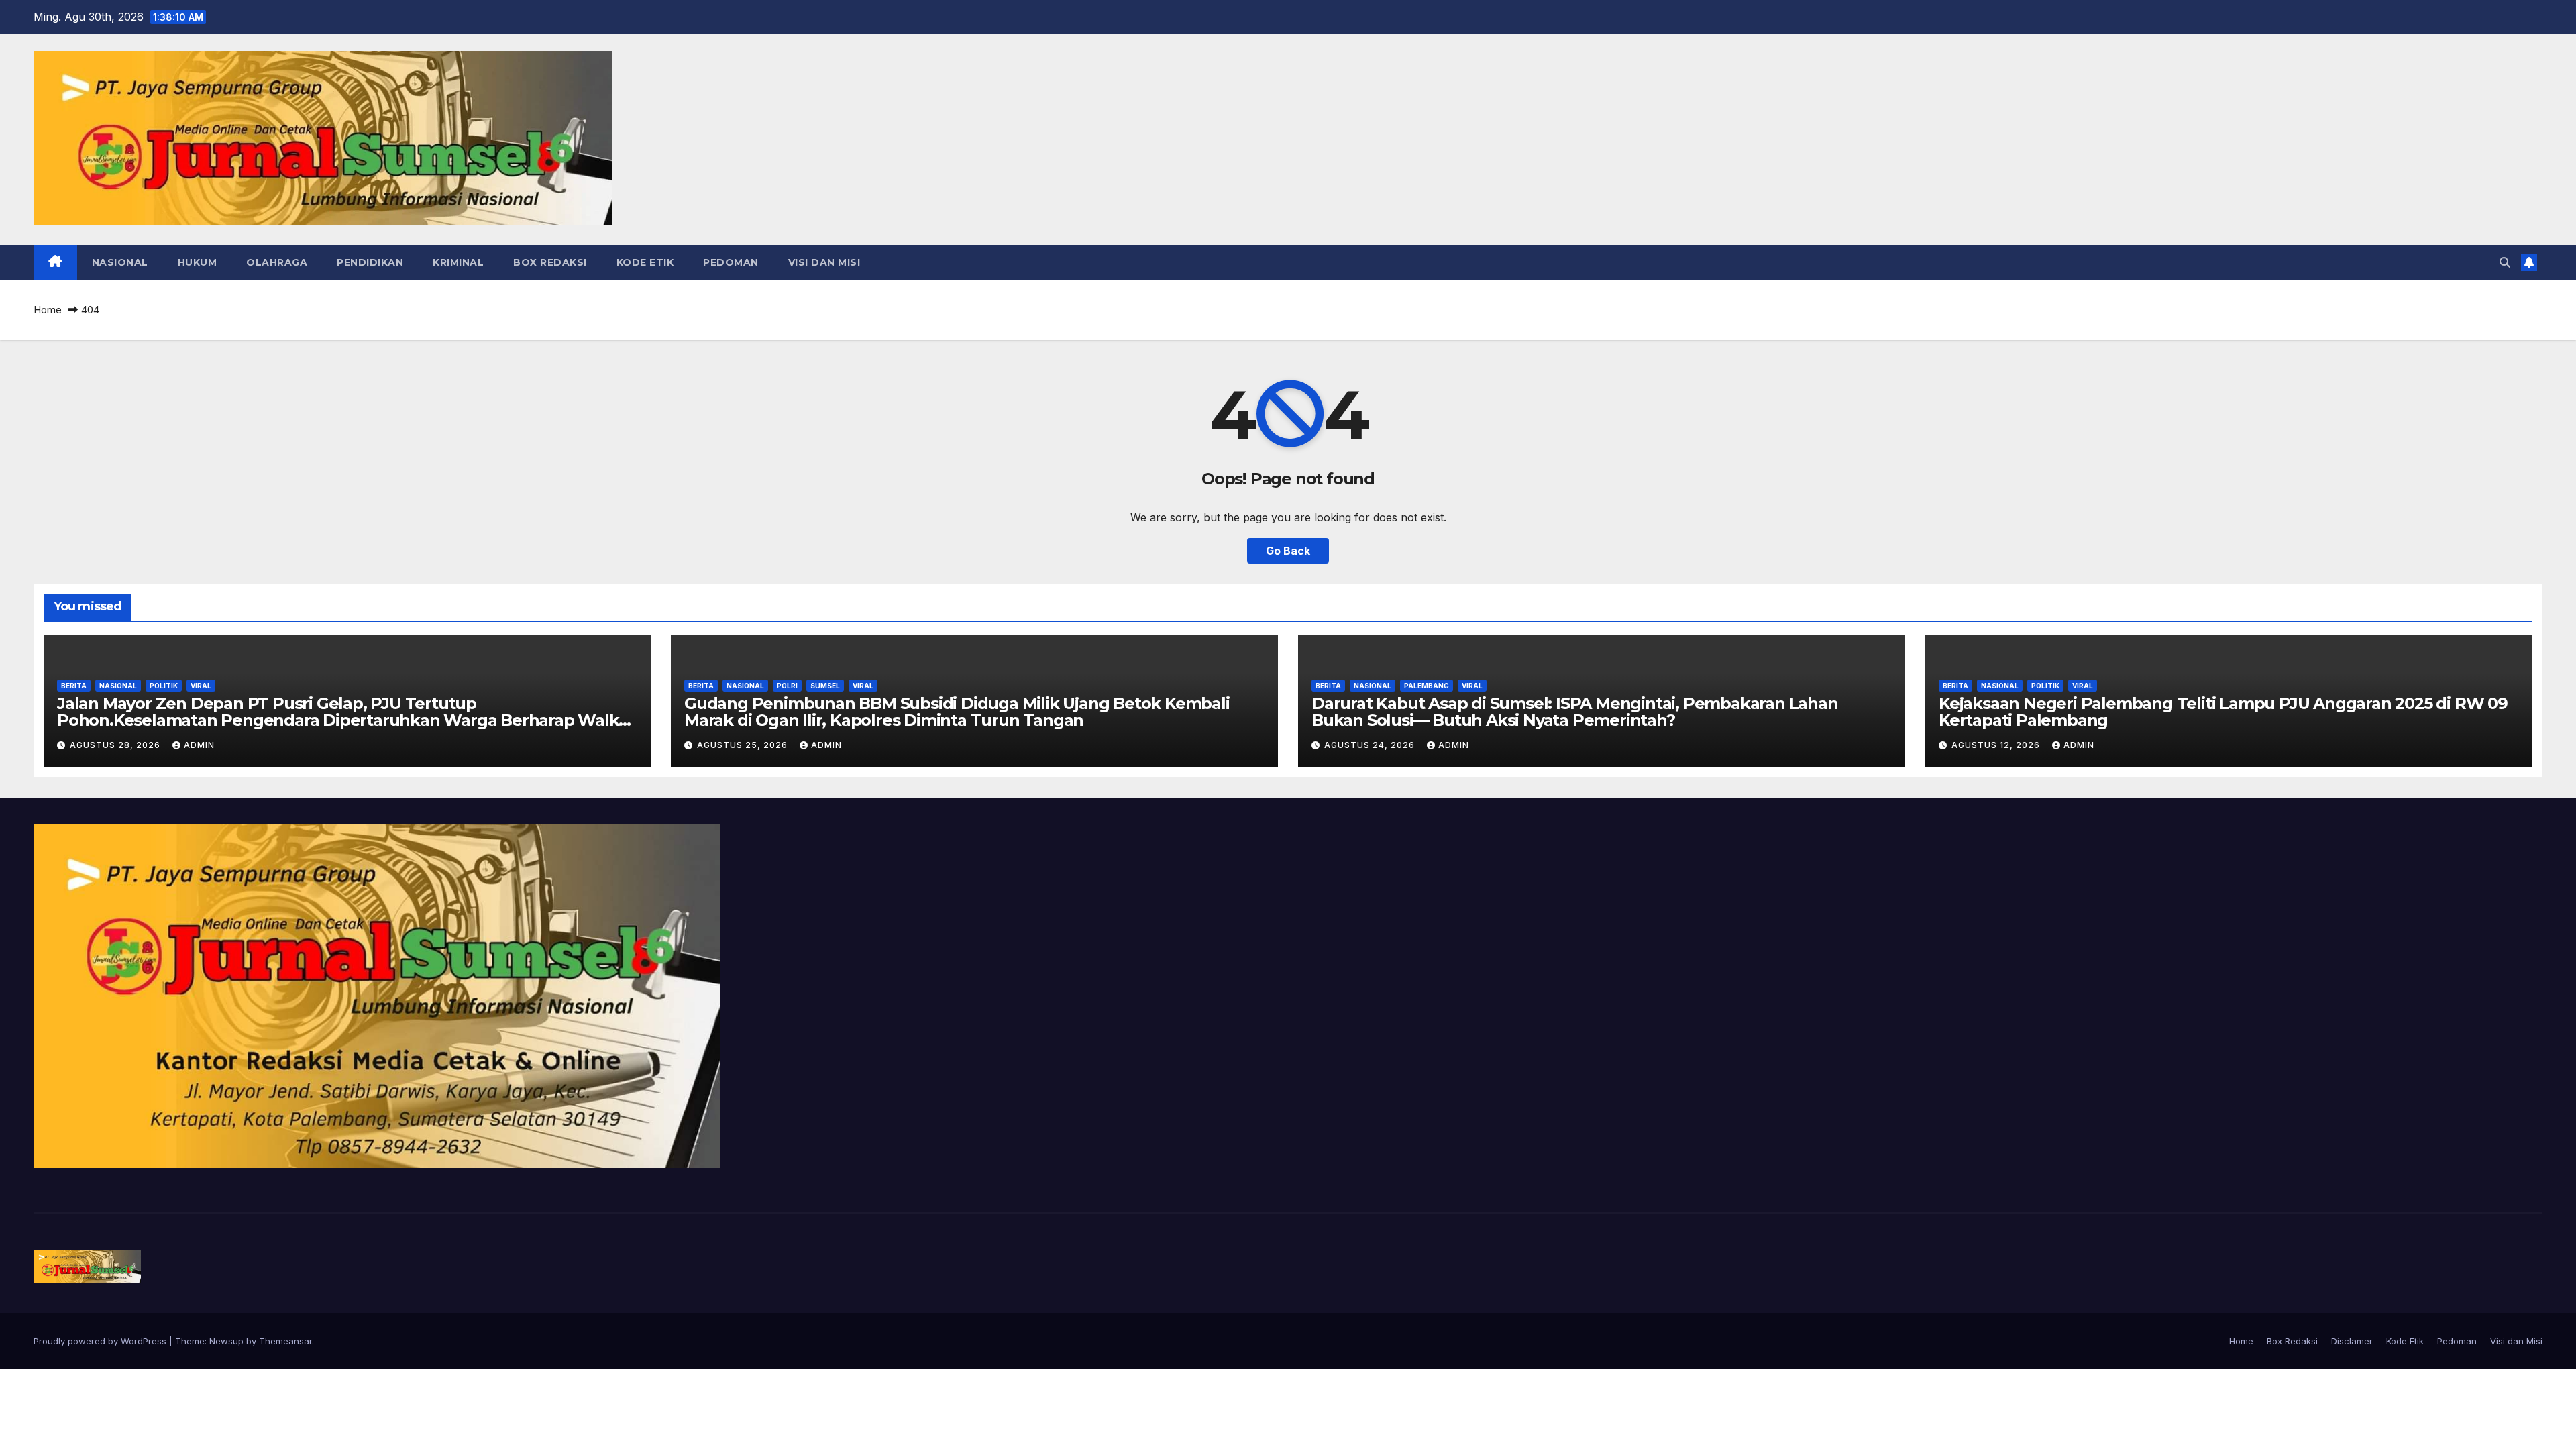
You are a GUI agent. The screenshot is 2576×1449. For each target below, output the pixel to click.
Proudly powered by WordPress (101, 1341)
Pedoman (731, 262)
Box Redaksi (550, 262)
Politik (164, 686)
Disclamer (2352, 1341)
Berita (74, 686)
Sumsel (825, 686)
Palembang (1427, 686)
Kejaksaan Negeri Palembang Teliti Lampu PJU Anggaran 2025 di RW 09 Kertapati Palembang (2223, 712)
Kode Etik (645, 262)
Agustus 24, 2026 (1371, 745)
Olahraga (277, 262)
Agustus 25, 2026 (744, 745)
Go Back (1288, 551)
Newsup (226, 1341)
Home (48, 310)
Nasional (120, 262)
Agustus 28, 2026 (116, 745)
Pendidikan (370, 262)
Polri (787, 686)
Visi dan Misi (824, 262)
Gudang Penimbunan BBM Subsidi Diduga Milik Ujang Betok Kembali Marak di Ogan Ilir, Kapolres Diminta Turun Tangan (957, 712)
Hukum (198, 262)
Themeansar (285, 1341)
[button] (2505, 262)
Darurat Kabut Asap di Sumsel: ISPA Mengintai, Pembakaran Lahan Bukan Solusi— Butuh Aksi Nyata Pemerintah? (1575, 712)
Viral (201, 686)
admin (199, 745)
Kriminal (458, 262)
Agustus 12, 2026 (1997, 745)
